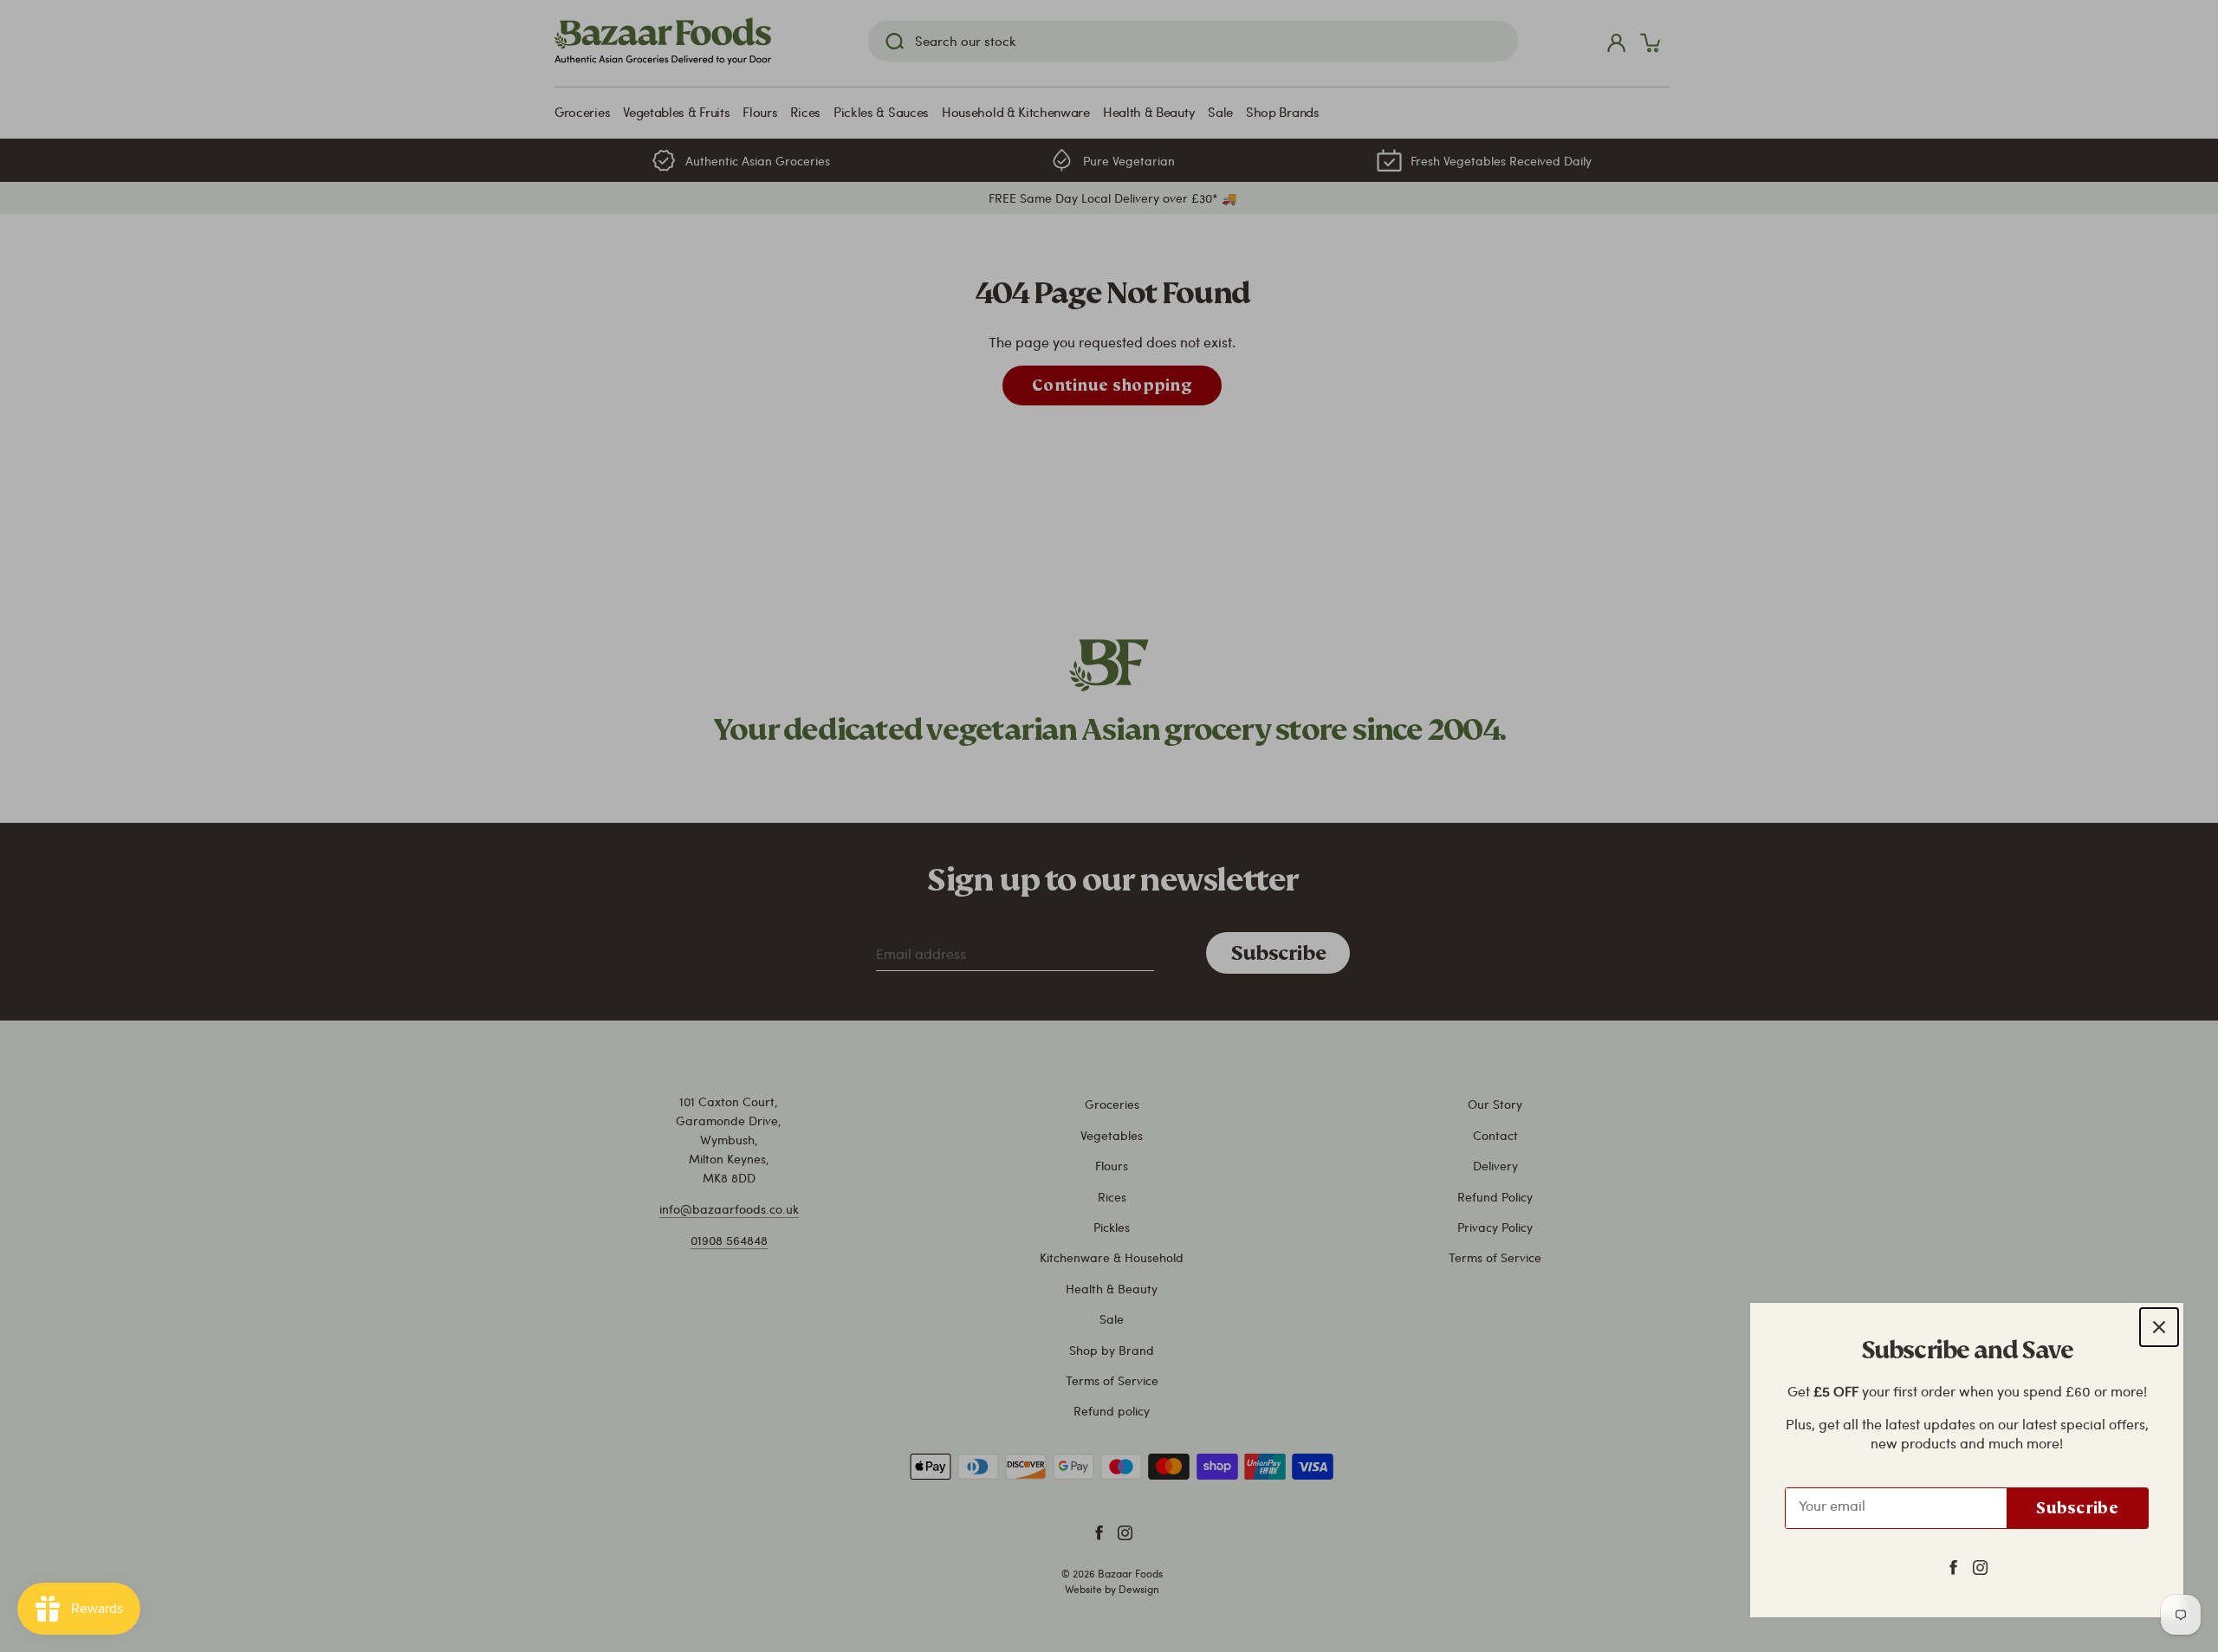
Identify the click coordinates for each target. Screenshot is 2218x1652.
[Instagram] (1980, 1566)
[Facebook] (1953, 1566)
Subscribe (2077, 1508)
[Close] (2159, 1327)
